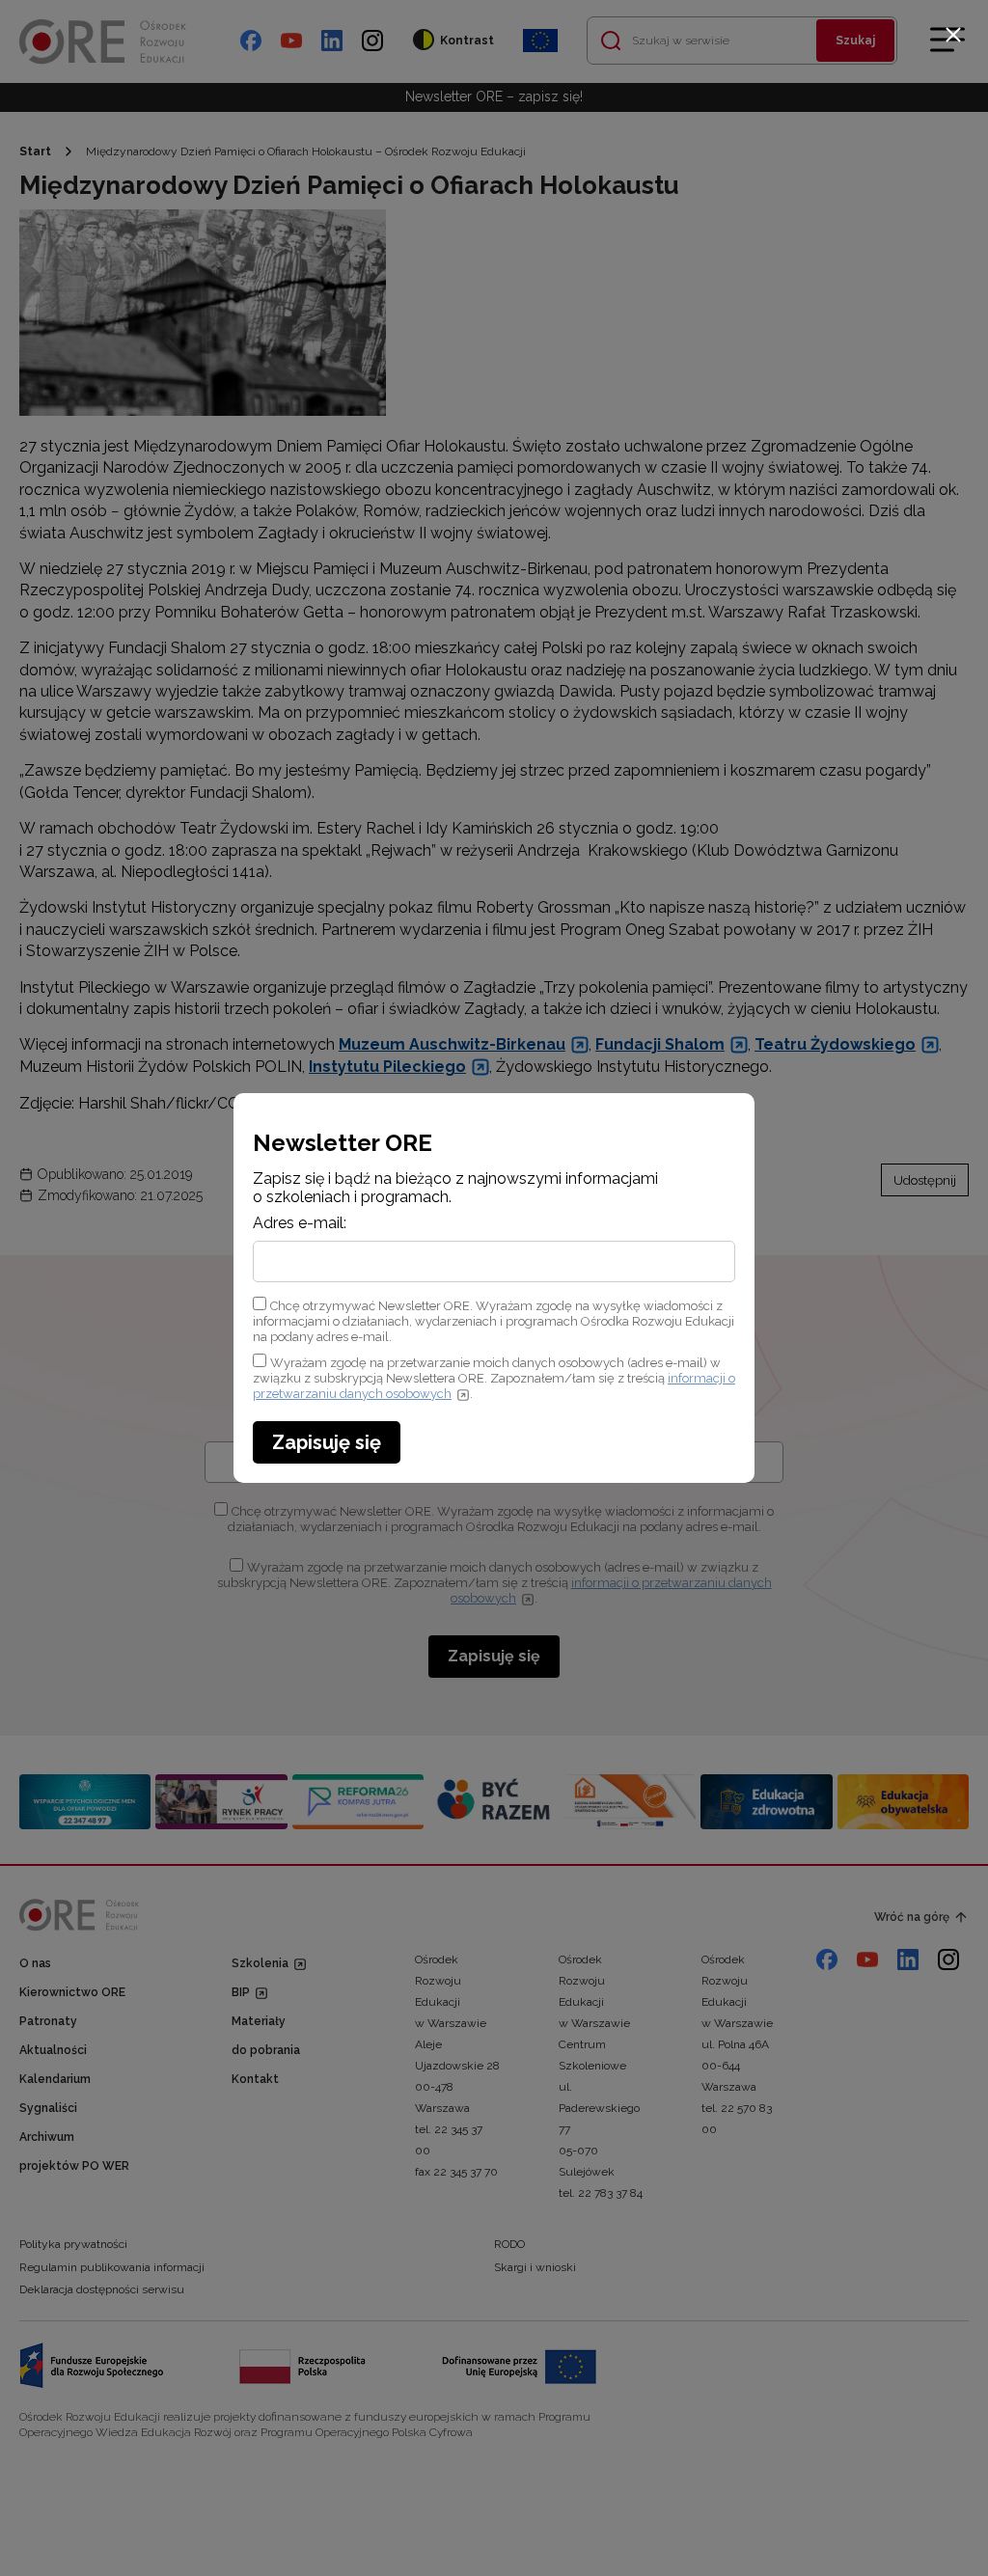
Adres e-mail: (300, 1223)
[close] (953, 35)
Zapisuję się (327, 1442)
